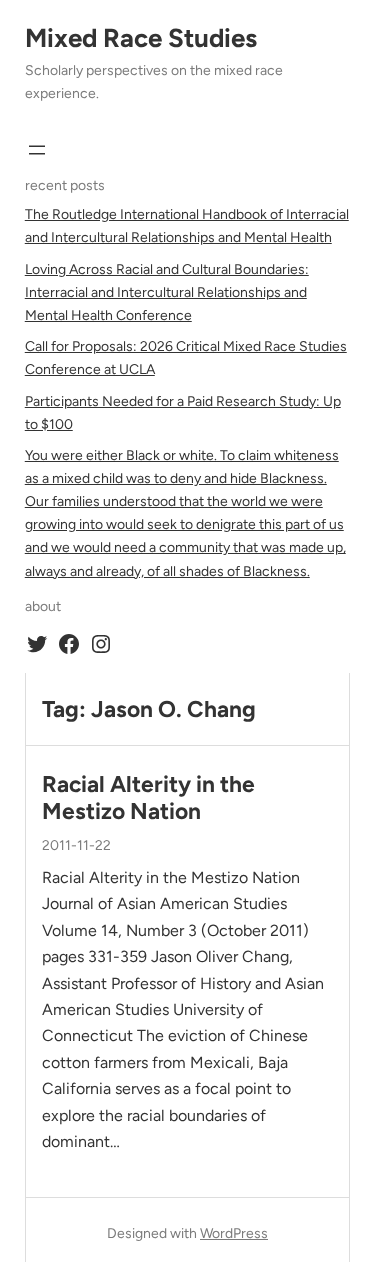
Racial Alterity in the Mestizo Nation (148, 798)
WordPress (234, 1233)
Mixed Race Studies (141, 38)
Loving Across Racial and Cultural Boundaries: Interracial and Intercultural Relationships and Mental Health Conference (167, 292)
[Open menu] (37, 150)
